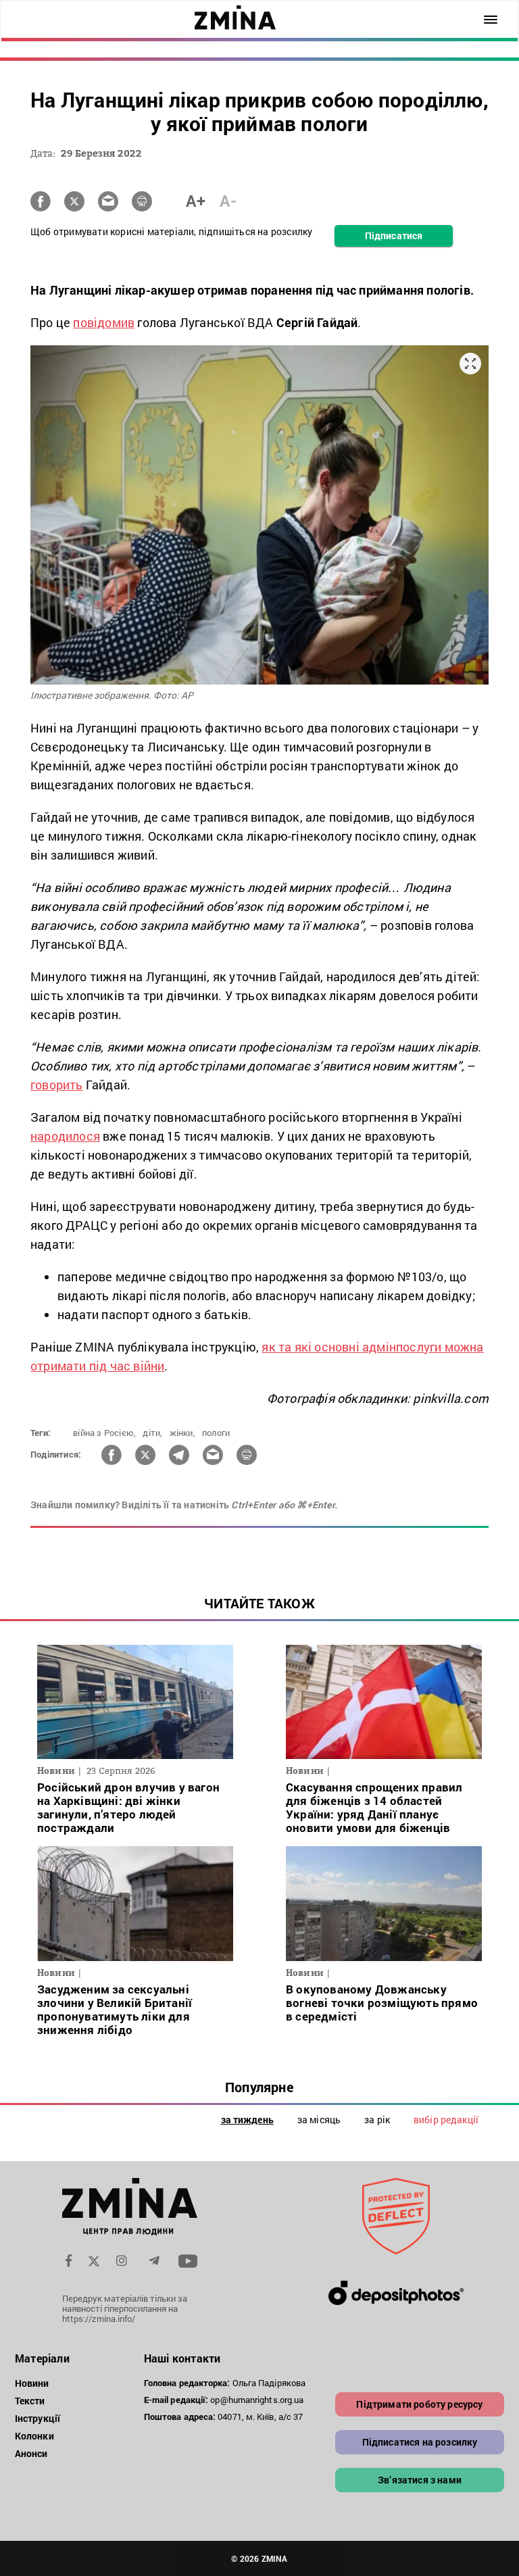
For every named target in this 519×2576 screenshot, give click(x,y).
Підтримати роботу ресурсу (419, 2404)
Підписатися (394, 236)
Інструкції (38, 2418)
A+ (196, 201)
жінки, (182, 1433)
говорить (57, 1085)
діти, (152, 1433)
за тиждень (247, 2120)
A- (228, 201)
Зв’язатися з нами (420, 2480)
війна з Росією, (104, 1433)
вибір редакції (446, 2120)
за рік (377, 2120)
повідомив (104, 322)
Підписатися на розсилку (420, 2442)
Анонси (31, 2453)
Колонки (34, 2436)
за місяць (319, 2120)
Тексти (30, 2401)
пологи (216, 1433)
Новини (32, 2383)
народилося (65, 1136)
